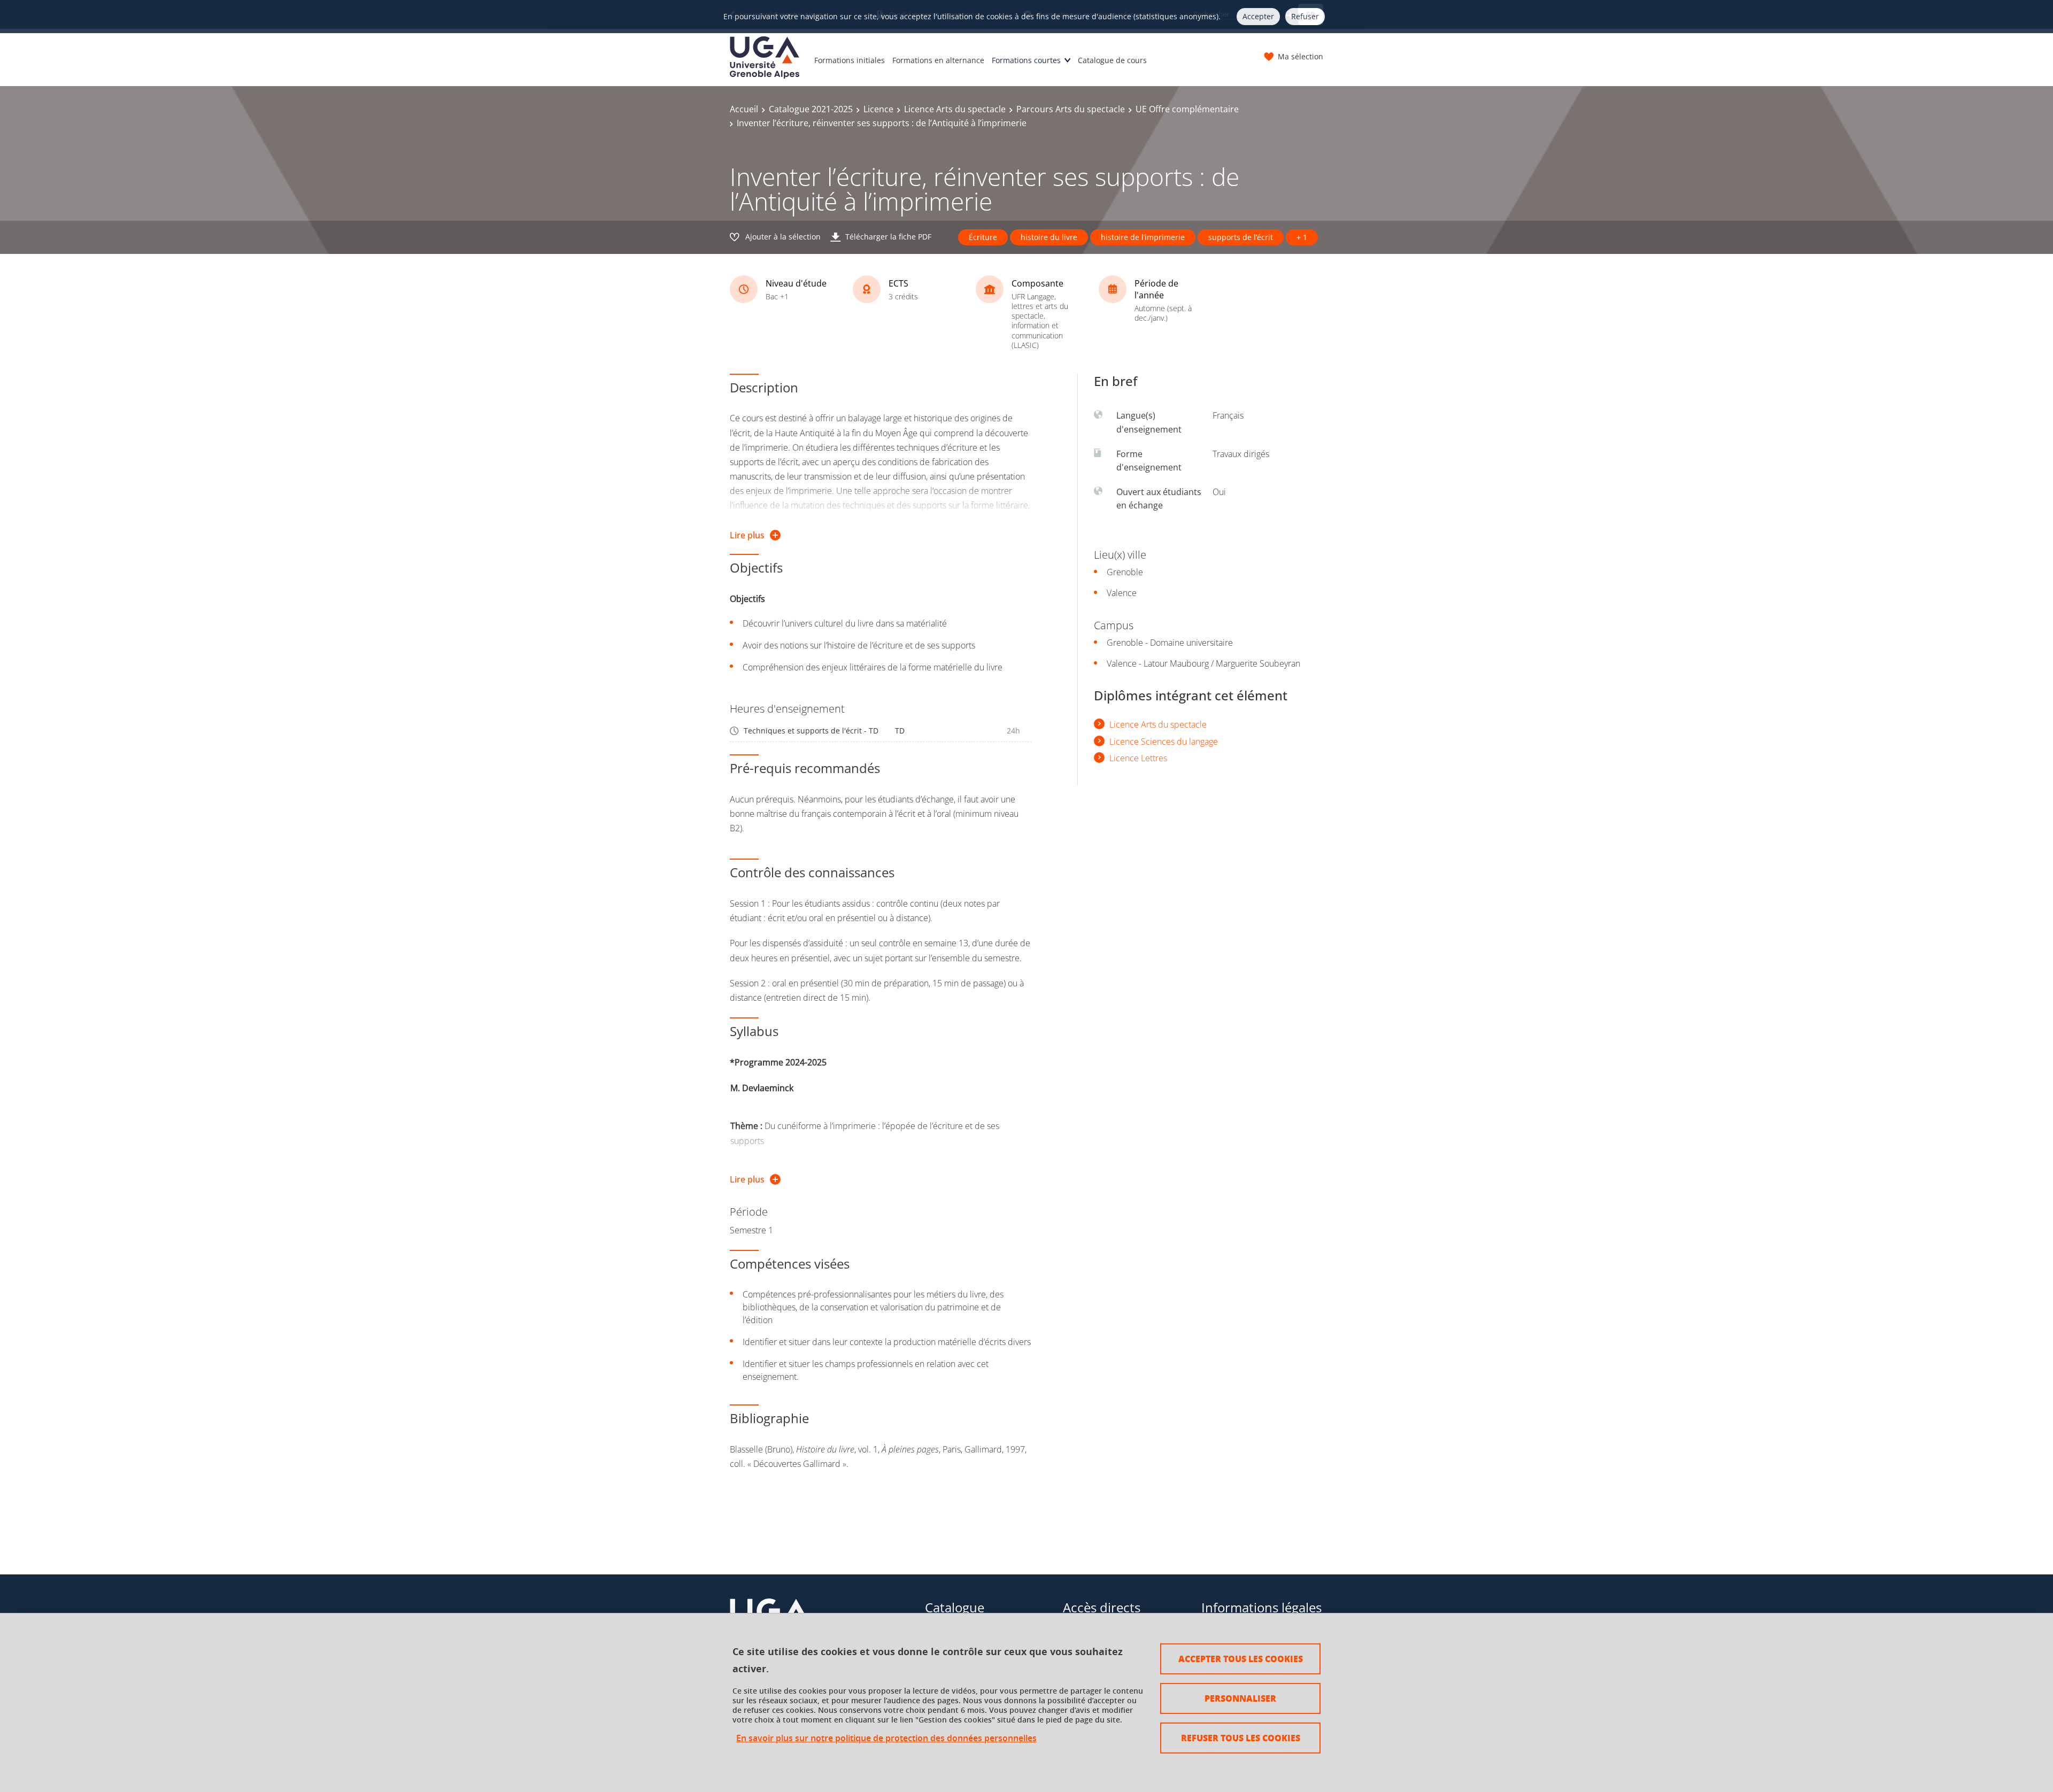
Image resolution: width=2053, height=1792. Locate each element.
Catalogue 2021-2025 (811, 109)
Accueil (744, 109)
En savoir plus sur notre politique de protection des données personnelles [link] (886, 1738)
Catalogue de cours (1112, 60)
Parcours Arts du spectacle (1071, 109)
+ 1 (1302, 237)
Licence (878, 109)
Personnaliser (1240, 1698)
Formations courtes (1026, 60)
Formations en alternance (938, 60)
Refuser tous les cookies (1241, 1738)
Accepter (1258, 16)
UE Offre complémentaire (1187, 109)
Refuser (1305, 16)
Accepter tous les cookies (1241, 1659)
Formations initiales (850, 60)
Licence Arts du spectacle (955, 109)
